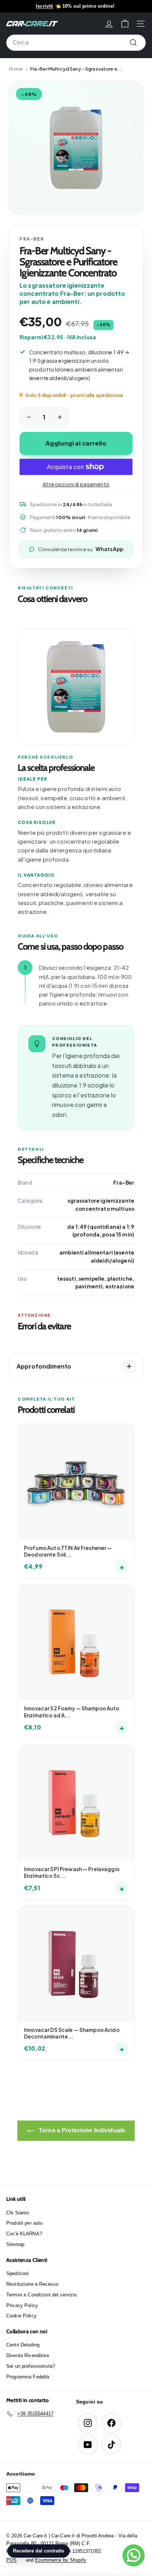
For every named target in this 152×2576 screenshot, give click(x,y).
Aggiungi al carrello (76, 443)
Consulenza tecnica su (81, 549)
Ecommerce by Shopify (61, 2560)
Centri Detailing (23, 2345)
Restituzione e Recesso (32, 2284)
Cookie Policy (21, 2316)
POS (11, 2560)
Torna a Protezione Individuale (81, 2130)
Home (16, 69)
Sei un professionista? (31, 2366)
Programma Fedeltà (28, 2377)
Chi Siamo (18, 2213)
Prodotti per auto (24, 2223)
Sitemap (15, 2244)
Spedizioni (18, 2273)
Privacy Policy (22, 2305)
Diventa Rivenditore (28, 2355)
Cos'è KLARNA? (24, 2234)
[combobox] (76, 43)
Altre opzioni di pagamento (76, 484)
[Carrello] (125, 24)
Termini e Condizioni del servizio (42, 2295)
